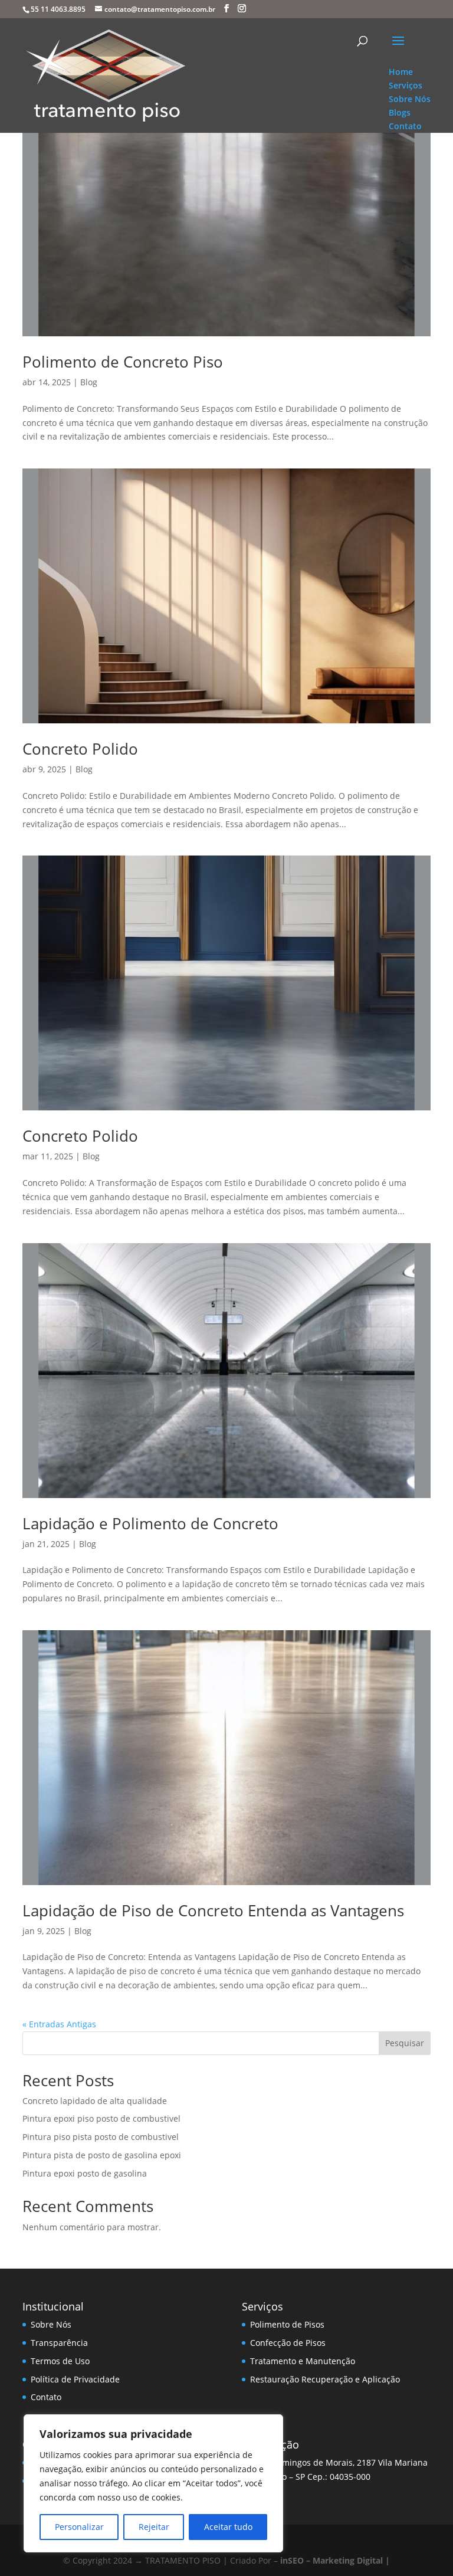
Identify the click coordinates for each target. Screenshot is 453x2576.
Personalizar (79, 2527)
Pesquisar (405, 2043)
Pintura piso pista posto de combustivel (101, 2137)
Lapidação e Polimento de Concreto (150, 1523)
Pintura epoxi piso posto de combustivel (101, 2118)
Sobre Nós (51, 2324)
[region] (153, 2483)
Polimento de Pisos (287, 2324)
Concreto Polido (80, 749)
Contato (46, 2397)
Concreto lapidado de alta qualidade (95, 2101)
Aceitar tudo (228, 2527)
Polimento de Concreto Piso (123, 362)
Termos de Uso (60, 2361)
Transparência (59, 2343)
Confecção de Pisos (288, 2343)
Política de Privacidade (75, 2379)
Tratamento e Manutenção (303, 2361)
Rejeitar (154, 2527)
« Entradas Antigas (59, 2024)
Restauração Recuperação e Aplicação (325, 2379)
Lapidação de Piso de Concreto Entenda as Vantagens (213, 1910)
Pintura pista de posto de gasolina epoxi (102, 2155)
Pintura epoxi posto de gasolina (85, 2173)
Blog (89, 382)
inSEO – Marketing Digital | (335, 2560)
